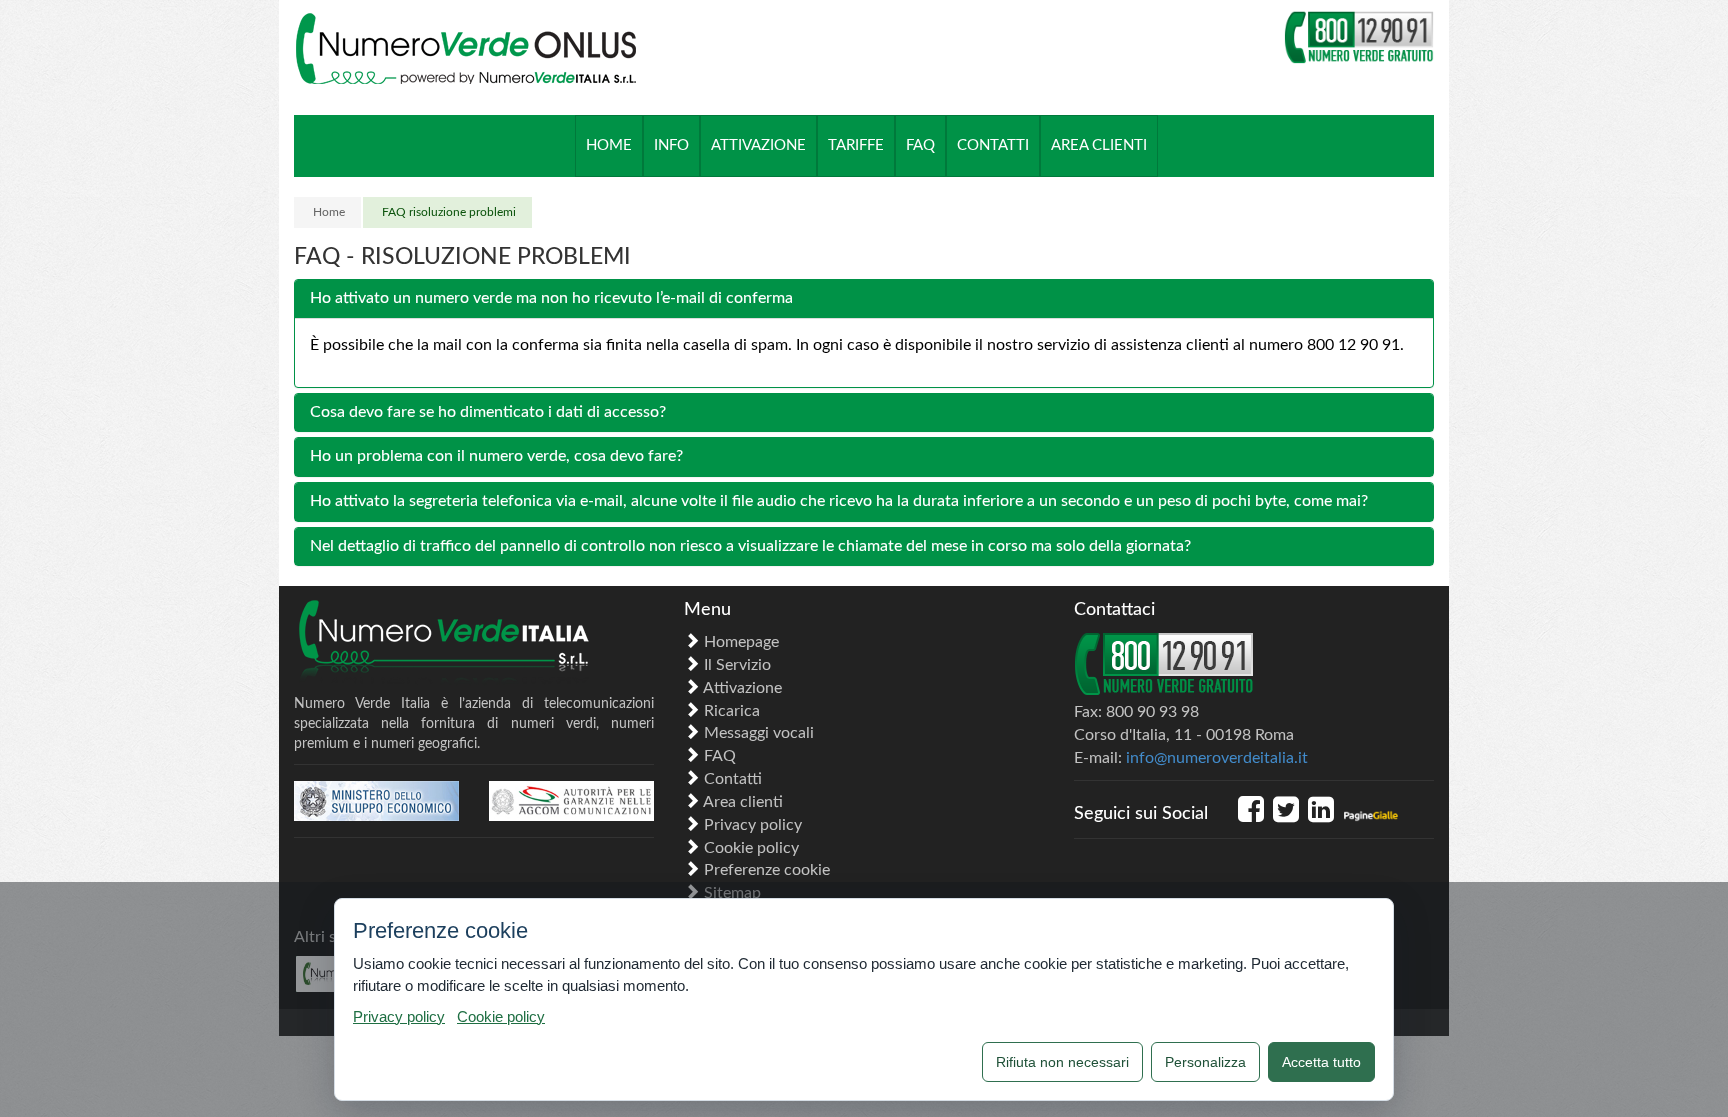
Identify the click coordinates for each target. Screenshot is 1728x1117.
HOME (609, 145)
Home (329, 212)
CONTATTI (993, 145)
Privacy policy (753, 825)
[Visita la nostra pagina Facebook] (1255, 816)
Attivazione (742, 688)
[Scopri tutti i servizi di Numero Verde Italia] (474, 644)
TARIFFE (856, 145)
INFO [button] (671, 145)
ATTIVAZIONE (758, 145)
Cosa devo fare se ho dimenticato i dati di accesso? (488, 412)
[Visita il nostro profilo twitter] (1290, 816)
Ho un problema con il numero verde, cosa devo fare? (496, 456)
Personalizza (1205, 1062)
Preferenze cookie (767, 870)
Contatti (733, 779)
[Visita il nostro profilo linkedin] (1325, 816)
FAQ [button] (920, 145)
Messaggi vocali (759, 733)
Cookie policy (751, 848)
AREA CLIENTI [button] (1099, 145)
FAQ (720, 756)
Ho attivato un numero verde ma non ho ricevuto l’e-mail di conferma (551, 298)
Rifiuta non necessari (1062, 1062)
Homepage (741, 642)
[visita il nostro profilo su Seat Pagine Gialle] (1370, 816)
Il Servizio (737, 665)
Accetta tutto (1321, 1062)
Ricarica (732, 711)
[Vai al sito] (376, 801)
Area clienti (743, 802)
